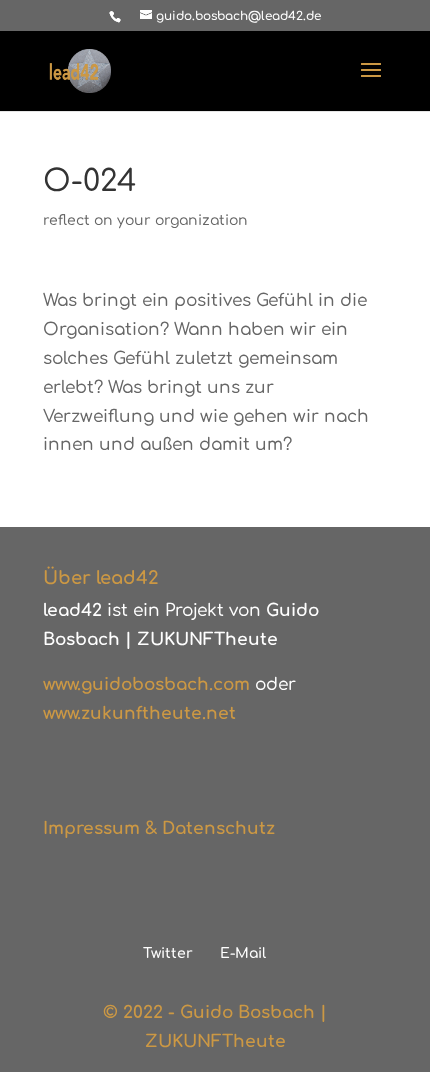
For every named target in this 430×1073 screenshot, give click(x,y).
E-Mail (243, 953)
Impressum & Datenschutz (159, 828)
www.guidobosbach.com (146, 684)
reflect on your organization (145, 220)
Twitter (168, 953)
